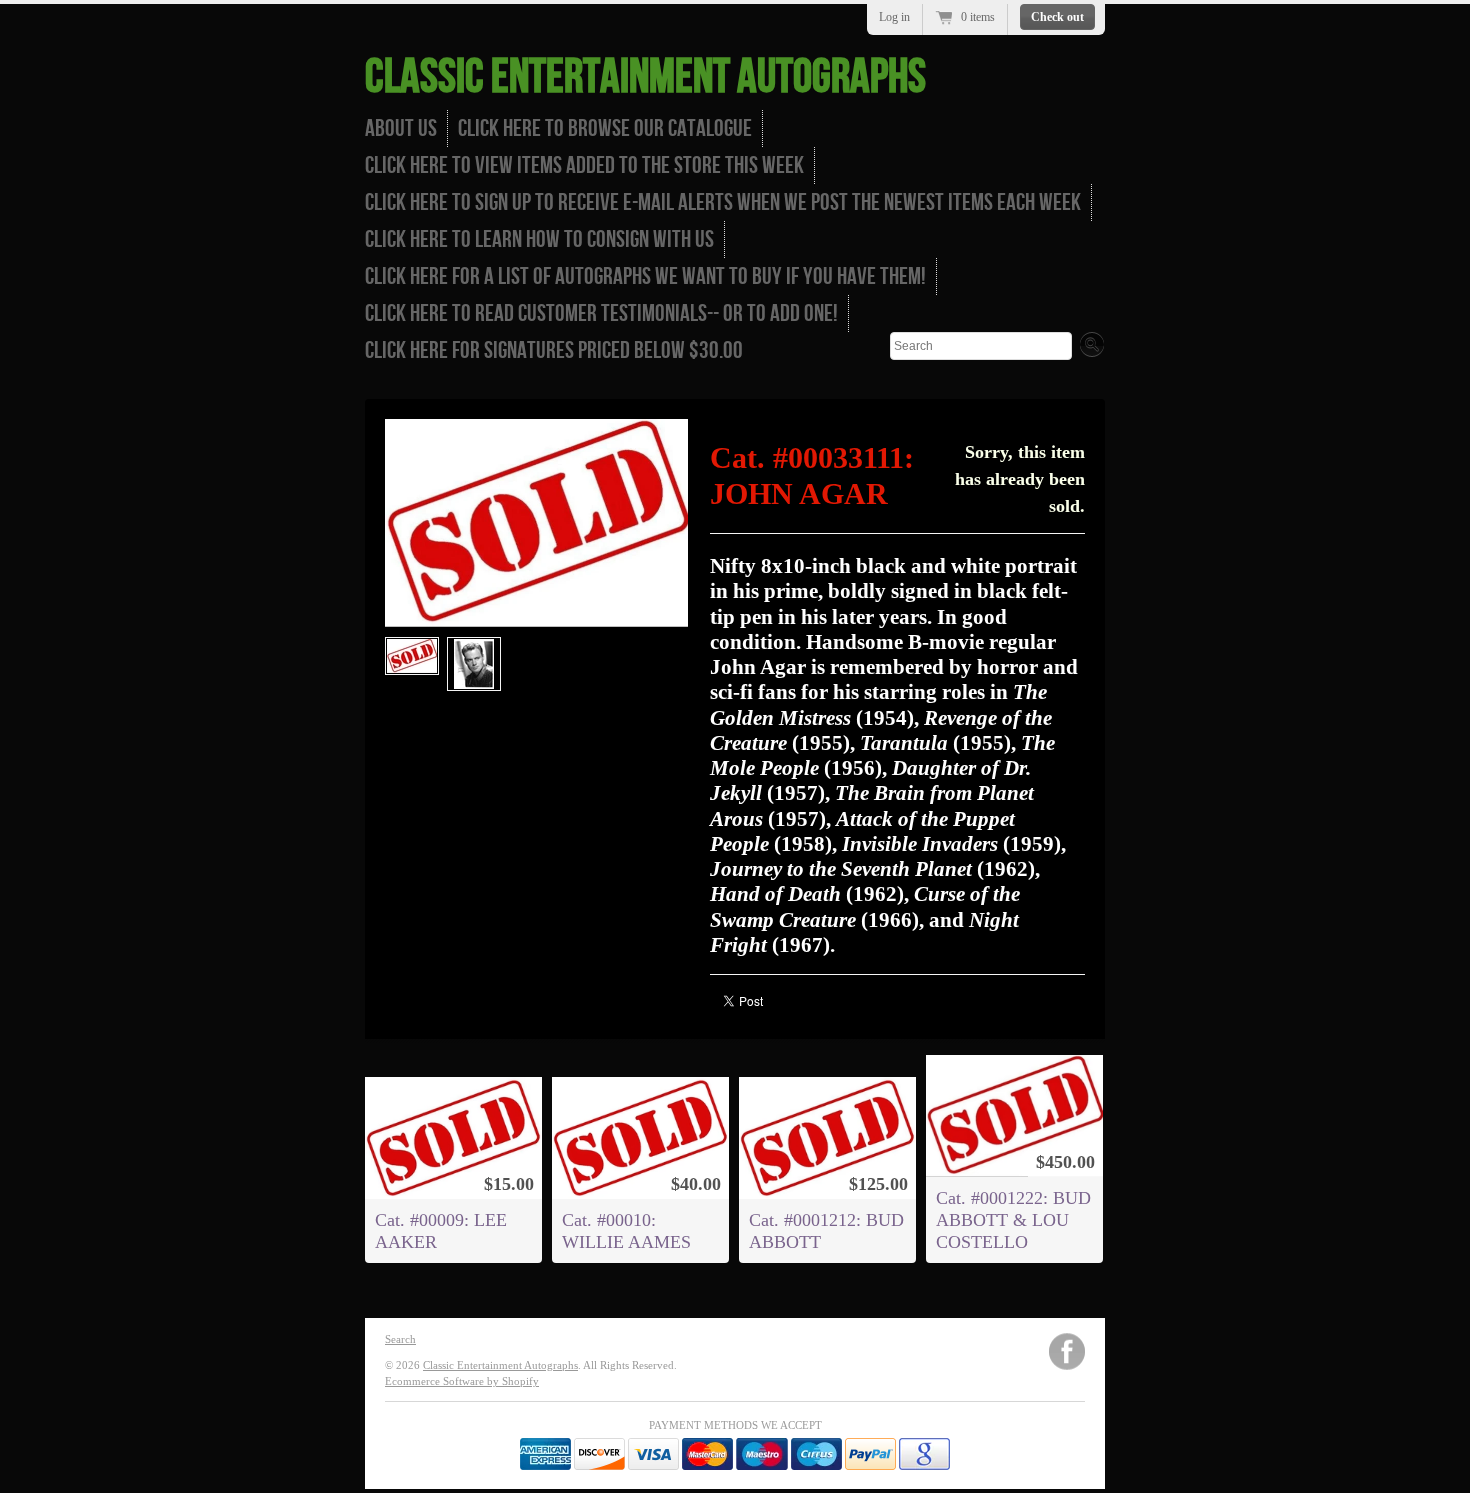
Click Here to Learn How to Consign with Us (539, 239)
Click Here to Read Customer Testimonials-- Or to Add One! (601, 313)
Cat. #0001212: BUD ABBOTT (826, 1231)
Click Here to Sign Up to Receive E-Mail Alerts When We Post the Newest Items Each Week (723, 202)
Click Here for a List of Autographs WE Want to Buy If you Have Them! (645, 276)
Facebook (1067, 1351)
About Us (401, 128)
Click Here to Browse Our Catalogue (605, 128)
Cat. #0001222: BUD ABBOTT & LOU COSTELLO (1013, 1220)
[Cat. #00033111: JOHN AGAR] (412, 656)
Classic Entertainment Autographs (645, 77)
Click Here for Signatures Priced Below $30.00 (554, 350)
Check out (1057, 17)
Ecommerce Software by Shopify (462, 1381)
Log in (894, 17)
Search (400, 1339)
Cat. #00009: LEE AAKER (441, 1231)
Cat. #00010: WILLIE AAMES (626, 1231)
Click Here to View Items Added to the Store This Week (584, 165)
